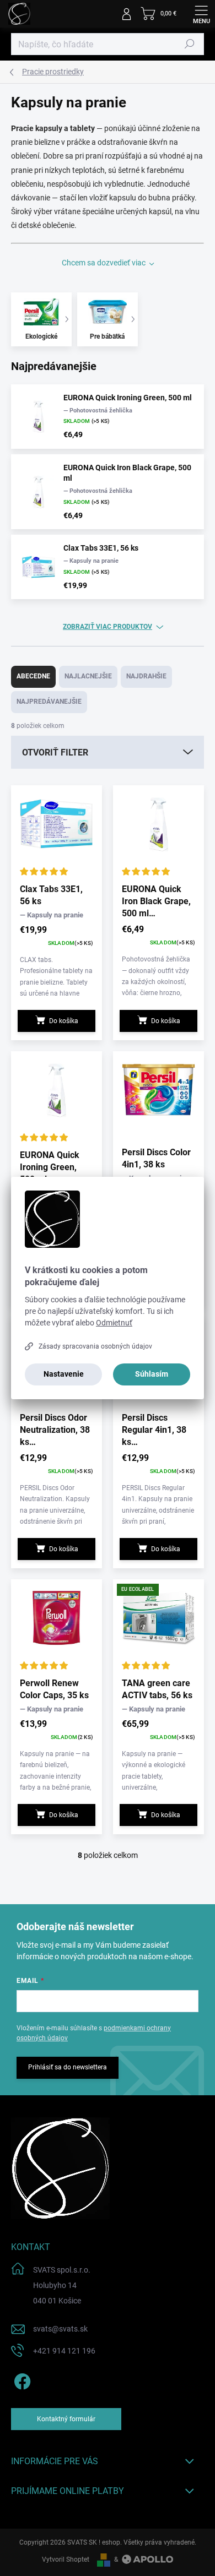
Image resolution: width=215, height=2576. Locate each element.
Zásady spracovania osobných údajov (95, 1346)
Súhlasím (152, 1374)
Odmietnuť (114, 1323)
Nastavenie (64, 1374)
